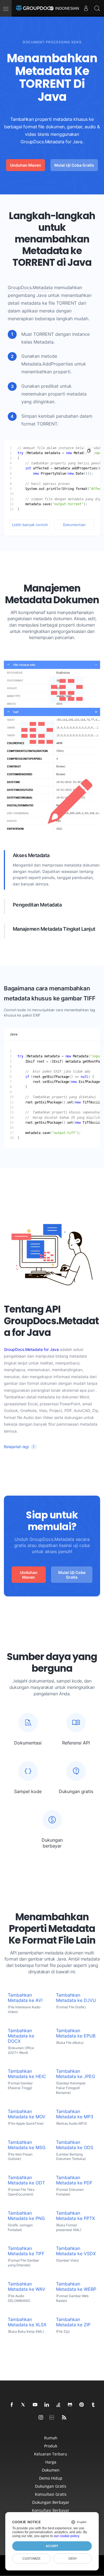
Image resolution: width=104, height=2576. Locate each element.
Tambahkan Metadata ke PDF (74, 2180)
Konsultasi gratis (51, 2494)
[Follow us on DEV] (53, 2418)
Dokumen (51, 2470)
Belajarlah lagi (16, 1447)
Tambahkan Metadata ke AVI (25, 1998)
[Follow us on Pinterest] (82, 2405)
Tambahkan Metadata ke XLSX (27, 2322)
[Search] (97, 8)
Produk (51, 2446)
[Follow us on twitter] (24, 2405)
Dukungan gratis (51, 2486)
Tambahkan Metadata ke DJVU (76, 1998)
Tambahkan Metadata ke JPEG (76, 2074)
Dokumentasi (74, 525)
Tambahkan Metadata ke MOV (27, 2114)
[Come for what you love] (93, 2405)
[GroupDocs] (35, 8)
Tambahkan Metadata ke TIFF (26, 2251)
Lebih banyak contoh (30, 525)
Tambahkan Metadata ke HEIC (27, 2074)
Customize (31, 2559)
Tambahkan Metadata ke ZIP (73, 2322)
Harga (51, 2462)
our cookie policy (66, 2536)
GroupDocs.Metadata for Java (31, 1349)
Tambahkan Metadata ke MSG (27, 2145)
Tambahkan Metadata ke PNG (26, 2216)
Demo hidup (51, 2478)
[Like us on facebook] (12, 2405)
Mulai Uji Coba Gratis (74, 165)
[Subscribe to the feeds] (64, 2418)
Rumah (51, 2438)
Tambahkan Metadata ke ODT (26, 2180)
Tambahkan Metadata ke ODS (75, 2145)
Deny (73, 2559)
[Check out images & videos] (41, 2418)
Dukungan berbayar (51, 2502)
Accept (52, 2546)
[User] (86, 8)
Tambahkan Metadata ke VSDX (76, 2251)
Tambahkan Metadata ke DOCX (21, 2036)
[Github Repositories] (70, 2405)
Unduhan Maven (26, 165)
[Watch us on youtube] (35, 2405)
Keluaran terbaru (51, 2454)
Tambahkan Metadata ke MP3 (75, 2114)
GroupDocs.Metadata (30, 288)
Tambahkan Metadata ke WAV (26, 2287)
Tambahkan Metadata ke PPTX (75, 2216)
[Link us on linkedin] (47, 2405)
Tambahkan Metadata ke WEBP (76, 2287)
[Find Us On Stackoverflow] (59, 2405)
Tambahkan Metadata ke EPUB (76, 2033)
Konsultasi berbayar (51, 2510)
